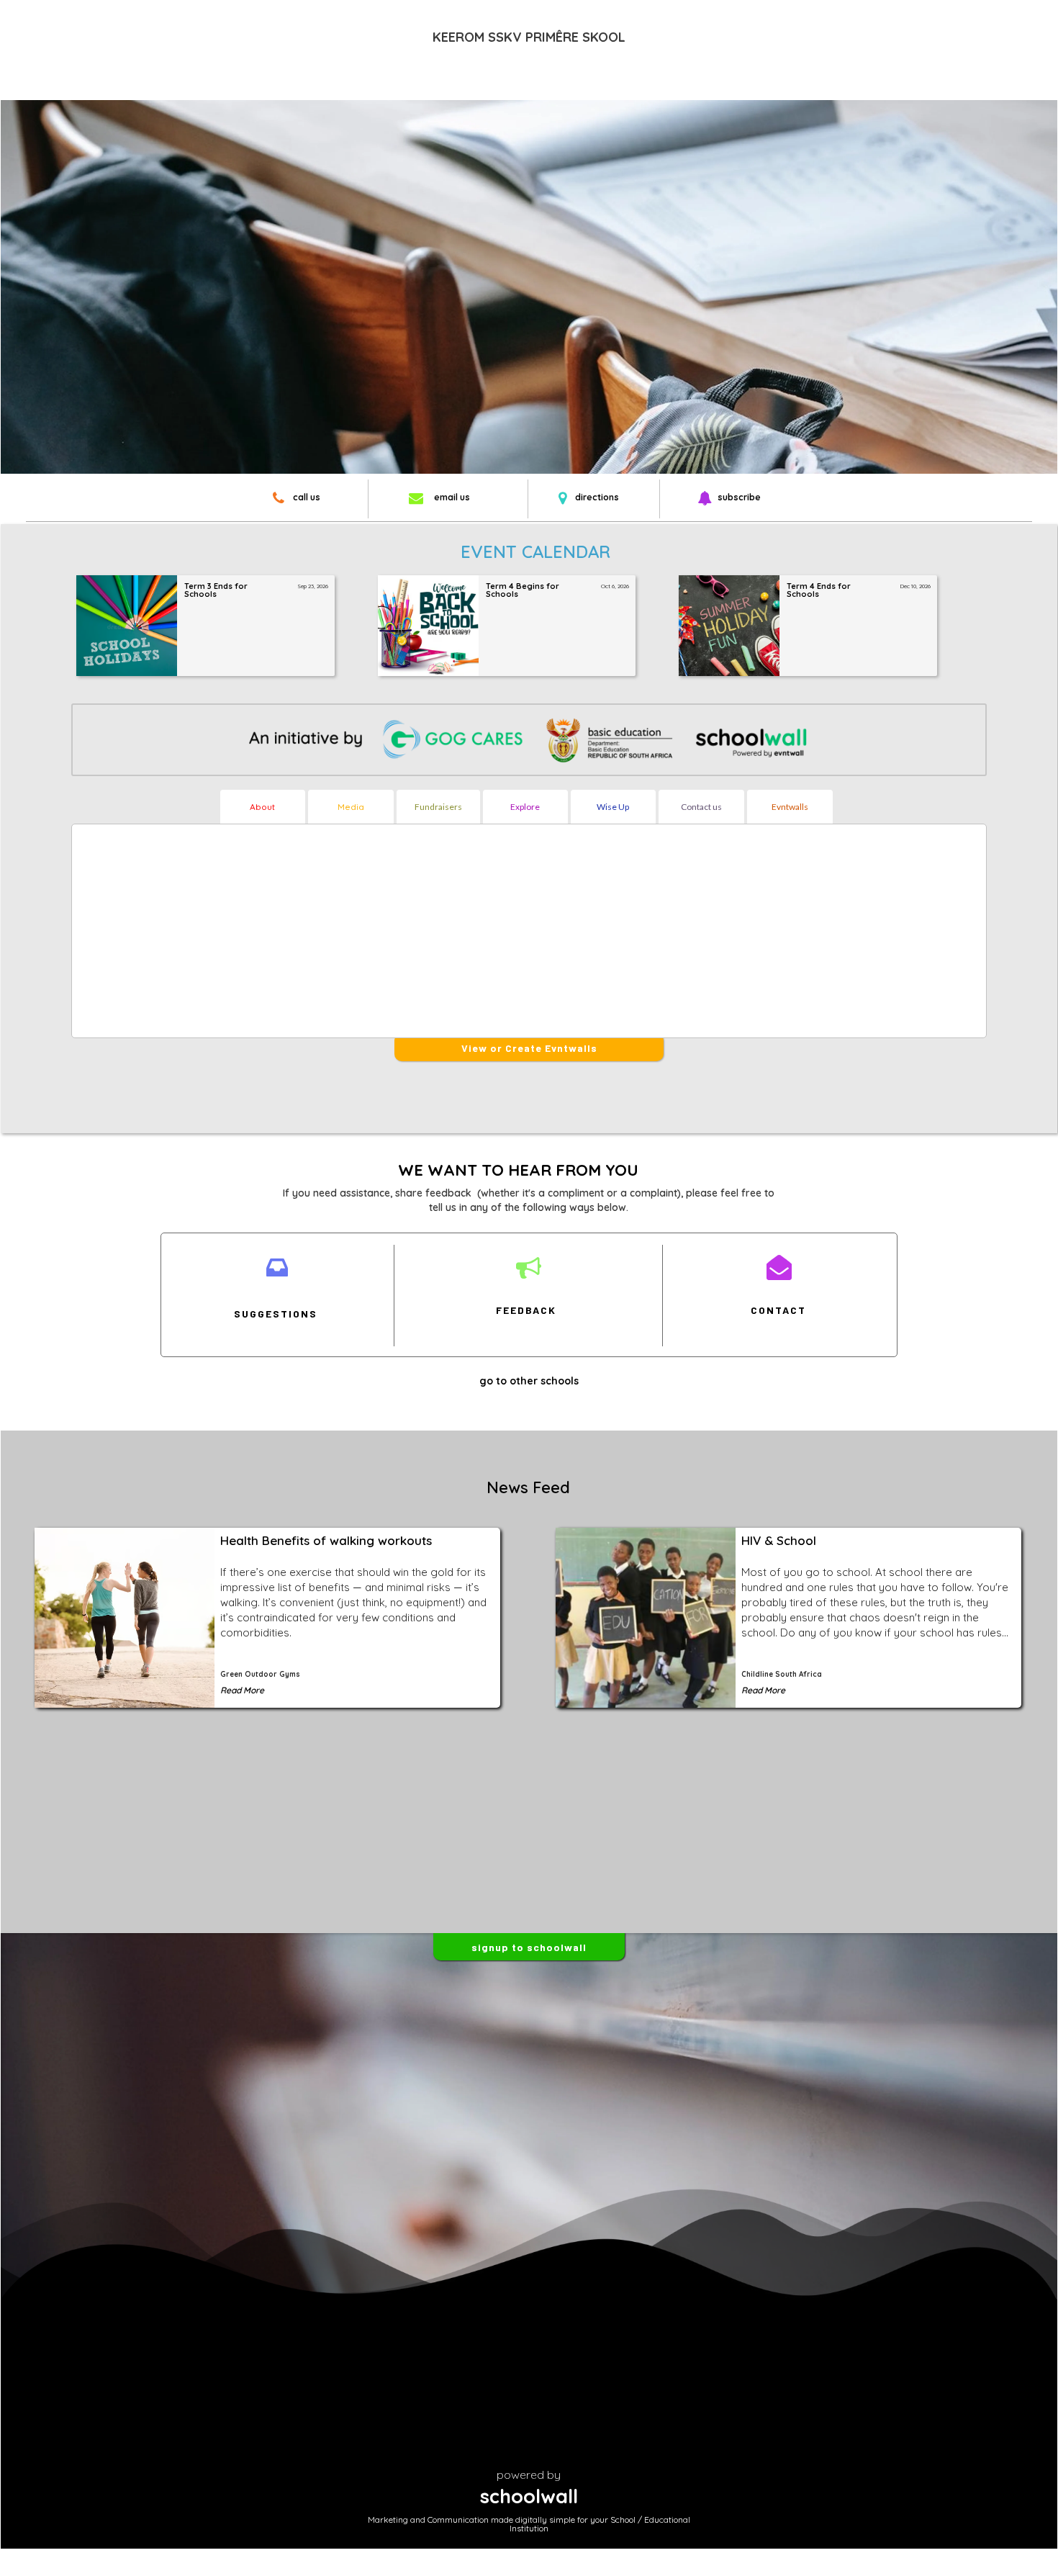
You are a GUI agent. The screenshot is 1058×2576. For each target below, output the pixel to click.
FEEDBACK (526, 1310)
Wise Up (613, 807)
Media (351, 807)
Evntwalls (790, 807)
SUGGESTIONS (276, 1314)
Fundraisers (438, 807)
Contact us (701, 807)
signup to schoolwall (529, 1947)
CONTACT (778, 1310)
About (262, 807)
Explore (525, 807)
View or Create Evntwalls (529, 1048)
